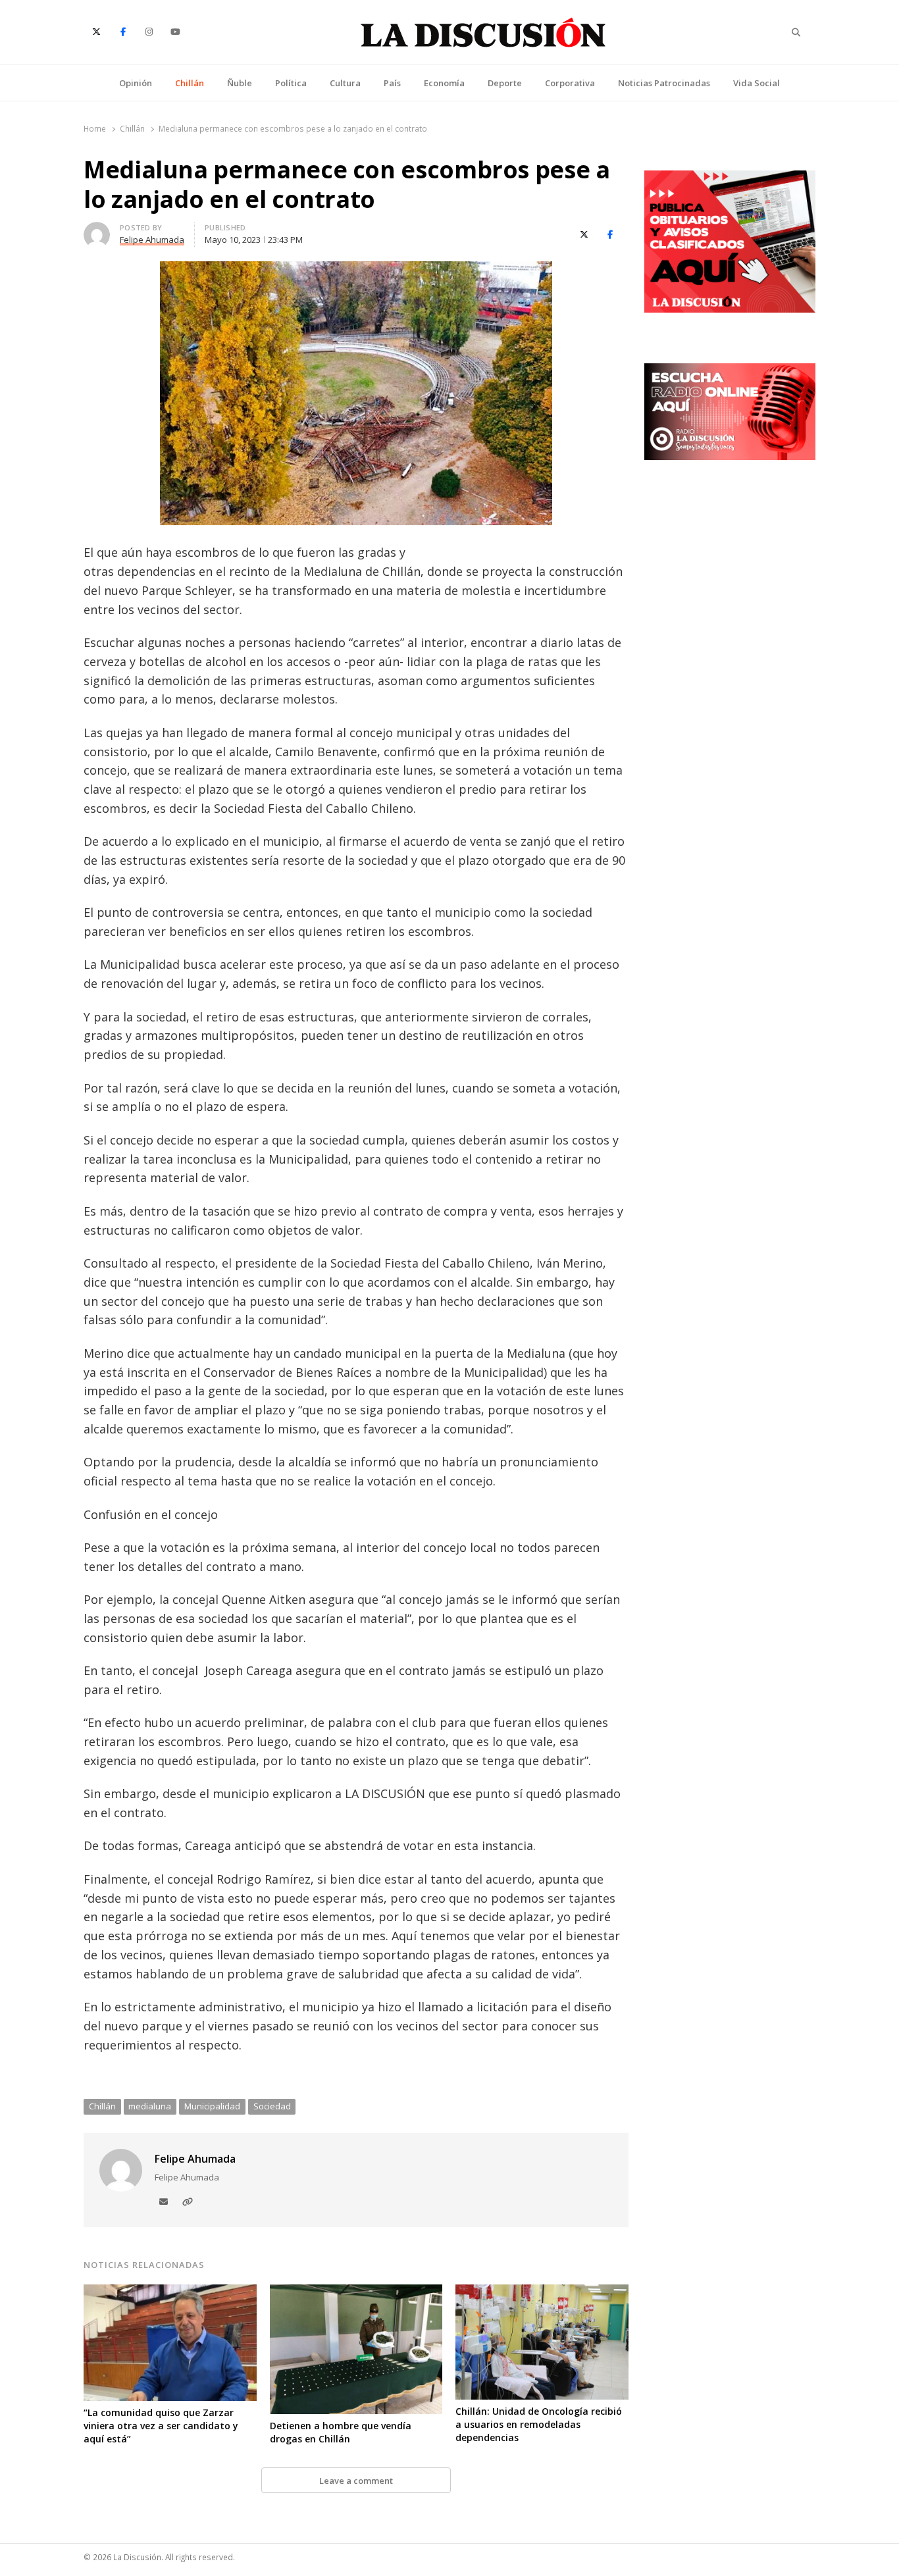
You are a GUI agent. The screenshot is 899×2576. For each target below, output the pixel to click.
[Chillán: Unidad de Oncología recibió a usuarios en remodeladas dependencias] (542, 2292)
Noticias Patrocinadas (664, 83)
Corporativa (570, 83)
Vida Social (757, 83)
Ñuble (240, 83)
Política (291, 83)
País (392, 83)
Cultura (345, 83)
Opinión (136, 83)
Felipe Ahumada (195, 2159)
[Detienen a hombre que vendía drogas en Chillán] (356, 2292)
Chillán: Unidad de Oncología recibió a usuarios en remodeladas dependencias (539, 2424)
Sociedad (272, 2106)
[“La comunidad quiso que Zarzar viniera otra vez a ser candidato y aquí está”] (170, 2292)
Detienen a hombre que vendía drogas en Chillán (341, 2432)
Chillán (190, 83)
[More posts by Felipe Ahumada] (97, 230)
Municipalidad (212, 2106)
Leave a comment (356, 2481)
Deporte (505, 83)
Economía (444, 83)
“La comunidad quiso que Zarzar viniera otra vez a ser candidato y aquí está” (161, 2426)
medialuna (150, 2106)
